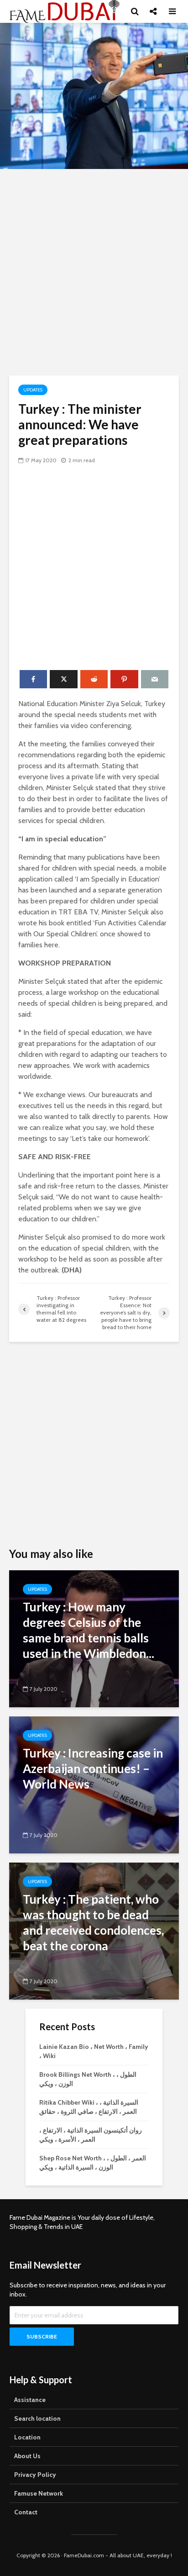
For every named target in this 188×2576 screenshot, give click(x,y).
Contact (26, 2512)
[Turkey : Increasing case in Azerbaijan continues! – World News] (94, 1784)
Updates (33, 390)
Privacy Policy (35, 2475)
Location (27, 2437)
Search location (37, 2418)
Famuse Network (39, 2493)
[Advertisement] (94, 272)
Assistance (30, 2400)
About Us (27, 2456)
